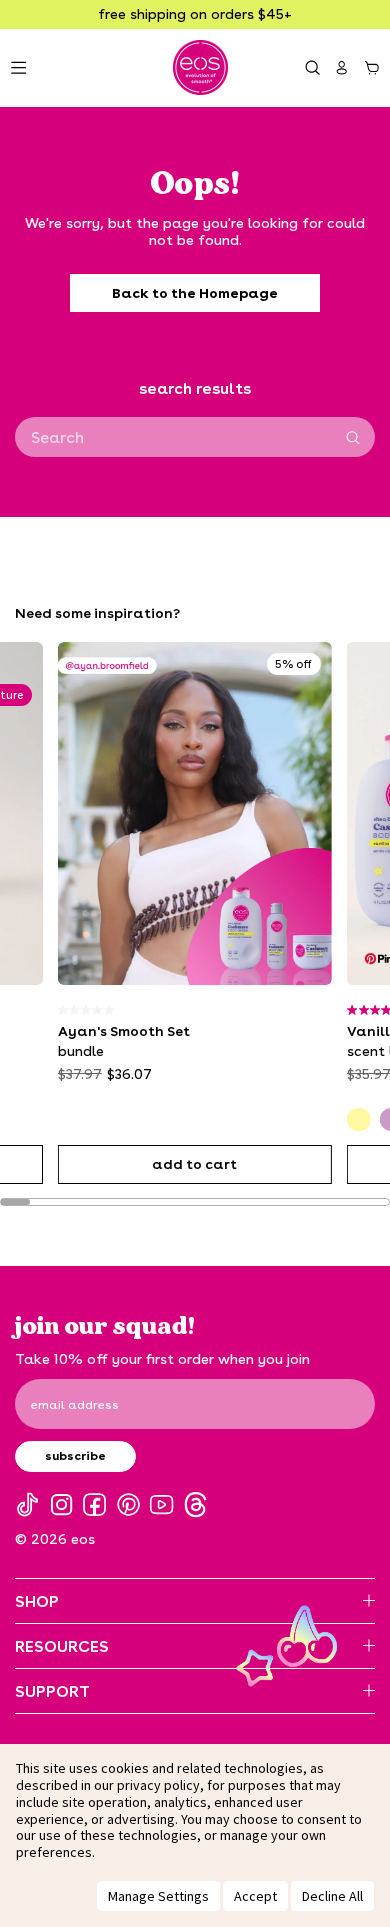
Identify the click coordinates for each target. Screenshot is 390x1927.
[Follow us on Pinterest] (128, 1504)
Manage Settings (158, 1896)
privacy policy (158, 1785)
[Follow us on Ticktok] (27, 1504)
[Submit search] (352, 437)
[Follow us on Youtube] (161, 1504)
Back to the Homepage (195, 292)
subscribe (75, 1455)
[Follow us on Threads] (195, 1504)
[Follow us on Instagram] (61, 1504)
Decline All (332, 1896)
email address (75, 1404)
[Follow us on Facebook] (94, 1504)
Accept (255, 1896)
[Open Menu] (18, 67)
